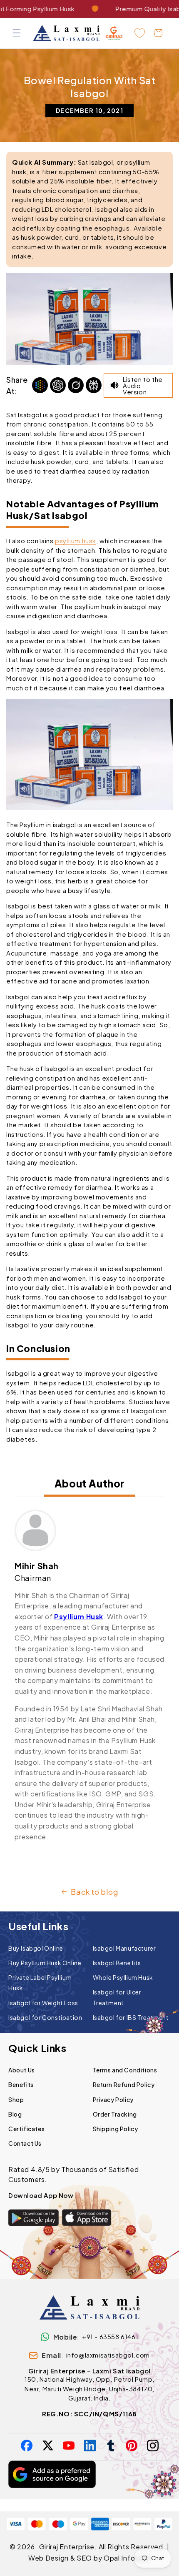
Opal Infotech (127, 2558)
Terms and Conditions (125, 2070)
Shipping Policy (116, 2129)
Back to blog (94, 1892)
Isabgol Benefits (117, 1963)
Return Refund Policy (124, 2084)
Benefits (21, 2084)
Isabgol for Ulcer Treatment (117, 1997)
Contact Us (25, 2143)
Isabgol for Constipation (45, 2017)
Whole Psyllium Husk (123, 1977)
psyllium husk (76, 541)
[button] (17, 33)
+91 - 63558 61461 (110, 2336)
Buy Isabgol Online (36, 1948)
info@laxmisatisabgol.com (108, 2355)
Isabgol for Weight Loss (43, 2003)
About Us (22, 2070)
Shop (16, 2099)
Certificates (26, 2129)
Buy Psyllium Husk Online (45, 1963)
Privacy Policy (113, 2099)
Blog (15, 2114)
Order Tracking (115, 2114)
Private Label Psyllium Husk (40, 1983)
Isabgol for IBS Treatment (131, 2017)
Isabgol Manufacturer (124, 1948)
